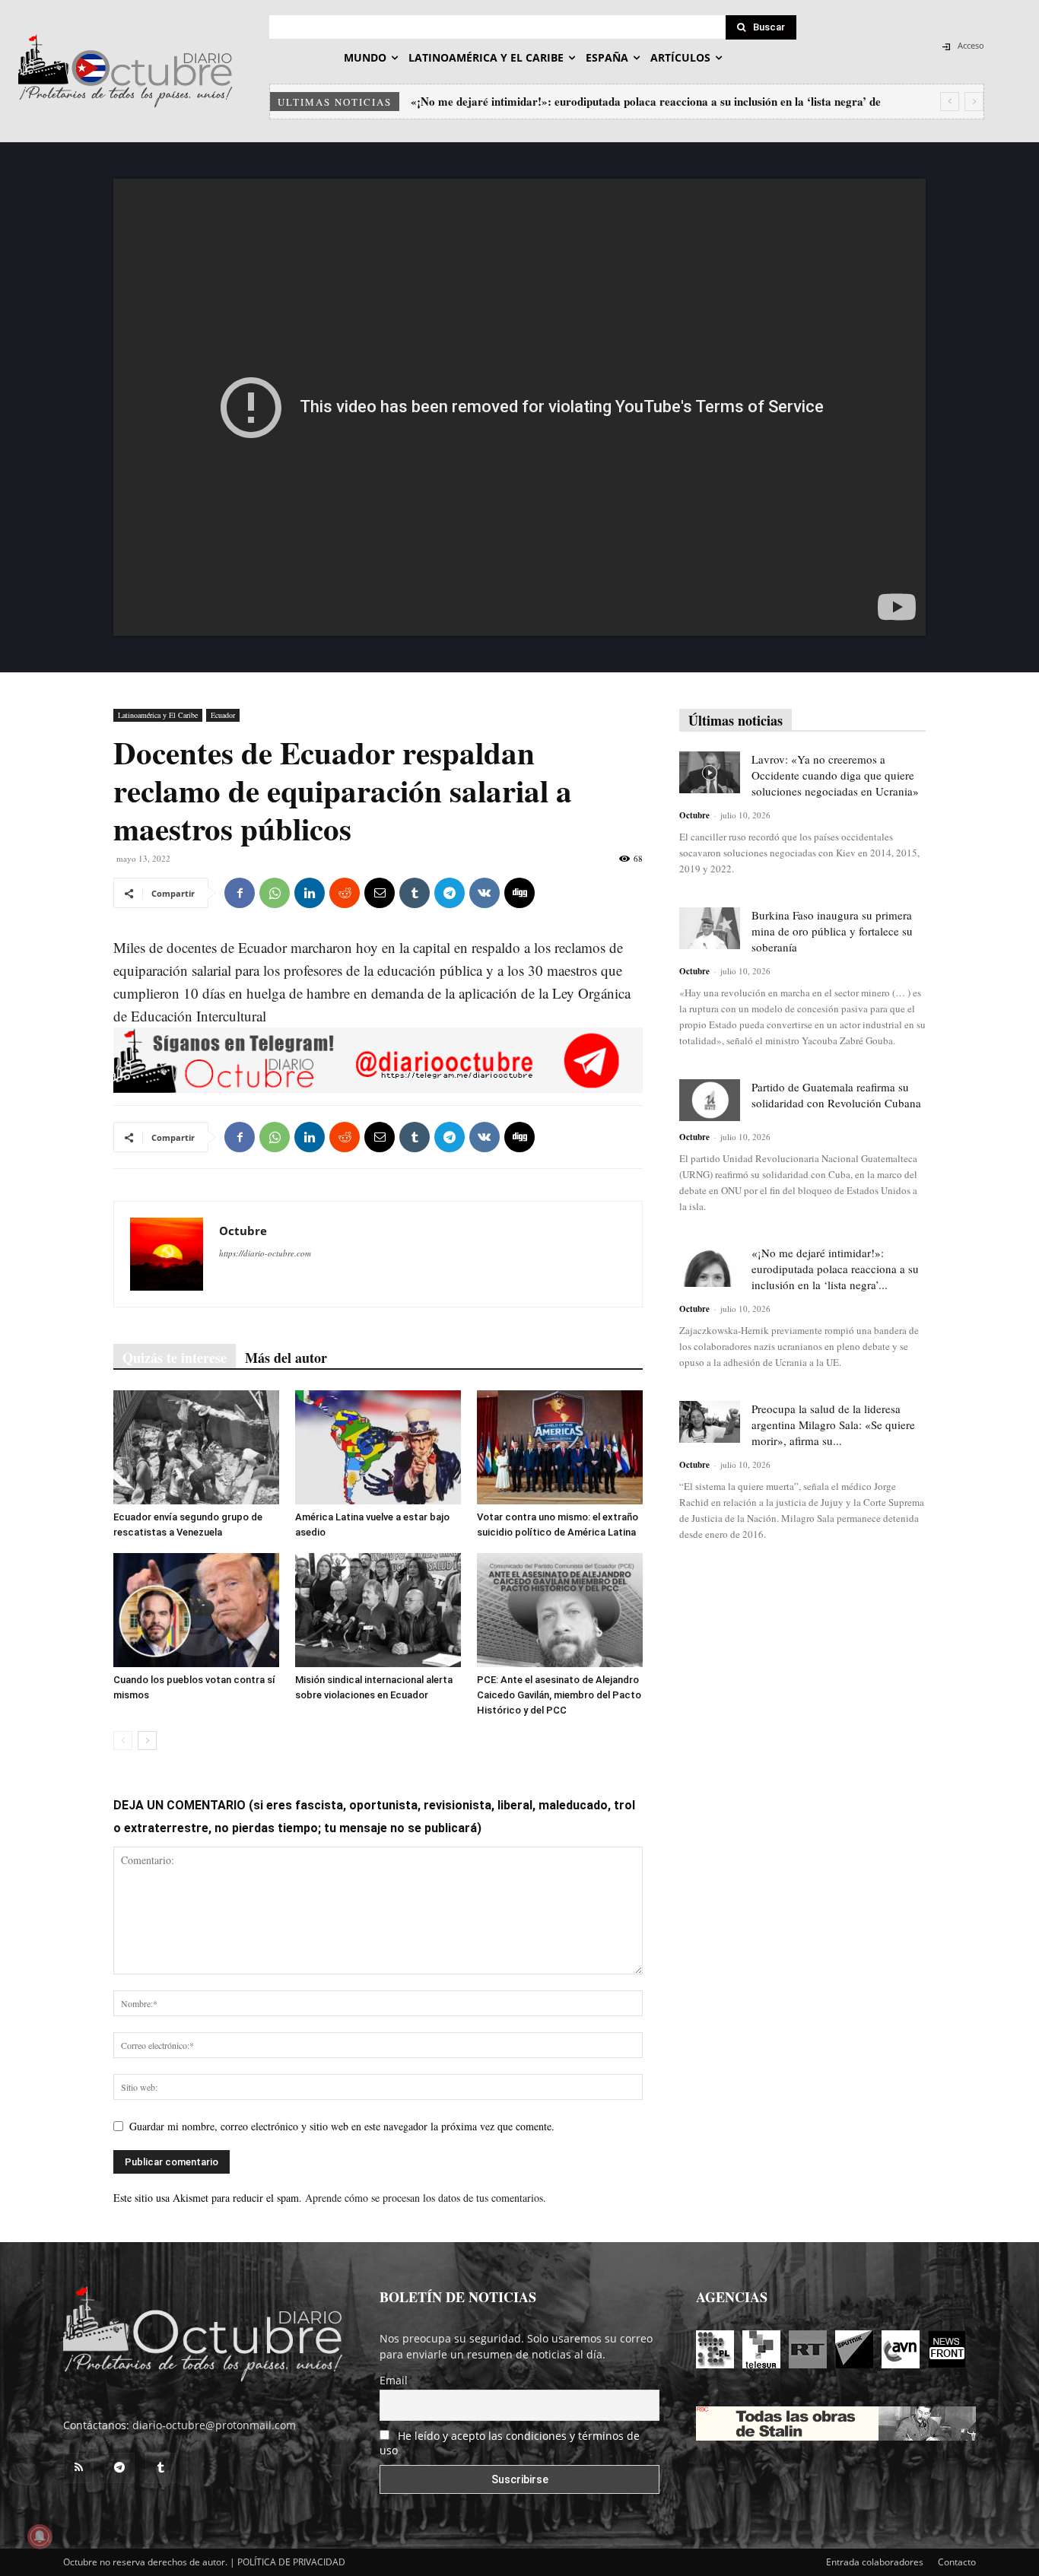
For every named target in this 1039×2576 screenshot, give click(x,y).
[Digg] (519, 893)
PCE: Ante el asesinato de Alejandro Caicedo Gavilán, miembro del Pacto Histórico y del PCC (559, 1695)
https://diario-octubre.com (265, 1253)
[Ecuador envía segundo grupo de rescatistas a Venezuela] (196, 1447)
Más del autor (286, 1358)
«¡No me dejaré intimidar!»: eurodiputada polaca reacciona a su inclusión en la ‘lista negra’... (835, 1269)
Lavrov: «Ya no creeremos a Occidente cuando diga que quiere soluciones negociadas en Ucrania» (835, 775)
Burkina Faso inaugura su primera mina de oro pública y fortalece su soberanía (832, 931)
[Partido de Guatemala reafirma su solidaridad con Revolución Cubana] (710, 1100)
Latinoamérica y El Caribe (158, 715)
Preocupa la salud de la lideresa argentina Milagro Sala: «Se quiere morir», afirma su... (833, 1425)
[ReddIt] (345, 893)
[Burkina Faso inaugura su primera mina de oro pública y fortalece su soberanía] (710, 928)
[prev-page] (123, 1741)
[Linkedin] (310, 893)
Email (394, 2380)
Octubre (243, 1231)
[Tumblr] (415, 893)
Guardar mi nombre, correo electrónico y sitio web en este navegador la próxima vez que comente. (342, 2126)
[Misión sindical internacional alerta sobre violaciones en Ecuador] (378, 1610)
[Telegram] (450, 893)
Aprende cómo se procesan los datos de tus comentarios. (426, 2198)
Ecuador (223, 715)
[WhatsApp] (275, 893)
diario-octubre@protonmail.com (214, 2425)
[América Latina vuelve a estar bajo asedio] (378, 1447)
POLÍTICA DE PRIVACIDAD (291, 2562)
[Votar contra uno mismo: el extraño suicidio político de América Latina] (560, 1447)
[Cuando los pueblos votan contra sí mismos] (196, 1610)
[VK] (485, 893)
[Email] (380, 893)
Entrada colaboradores (875, 2562)
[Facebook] (240, 893)
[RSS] (78, 2468)
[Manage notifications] (40, 2536)
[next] (974, 102)
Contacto (957, 2562)
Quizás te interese (175, 1358)
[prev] (950, 102)
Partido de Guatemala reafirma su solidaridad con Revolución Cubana (836, 1095)
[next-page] (147, 1741)
